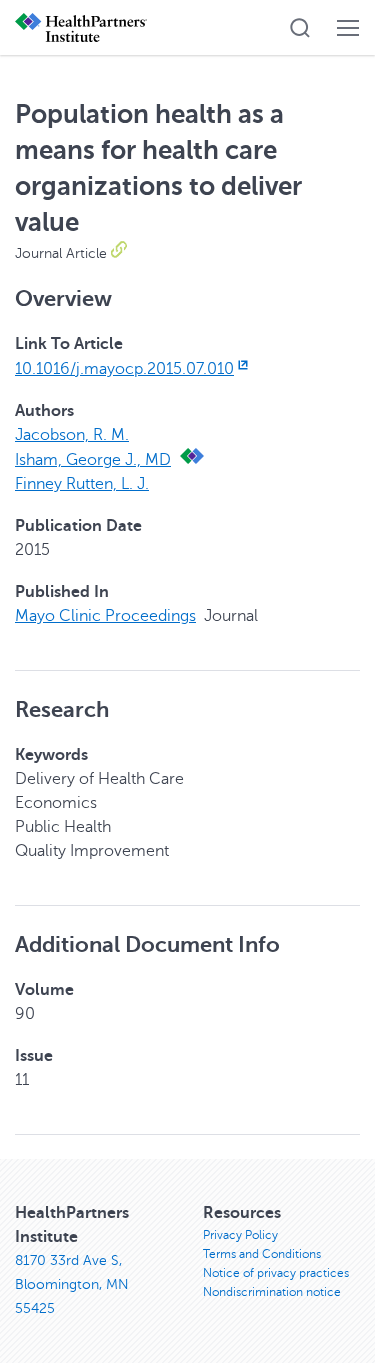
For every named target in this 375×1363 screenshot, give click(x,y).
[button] (300, 28)
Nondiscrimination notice (272, 1292)
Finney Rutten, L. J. (82, 484)
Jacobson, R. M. (72, 435)
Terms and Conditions (262, 1254)
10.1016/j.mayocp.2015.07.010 (124, 369)
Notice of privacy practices (276, 1273)
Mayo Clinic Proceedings (105, 616)
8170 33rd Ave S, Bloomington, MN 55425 (72, 1284)
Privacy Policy (240, 1235)
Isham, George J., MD (93, 460)
